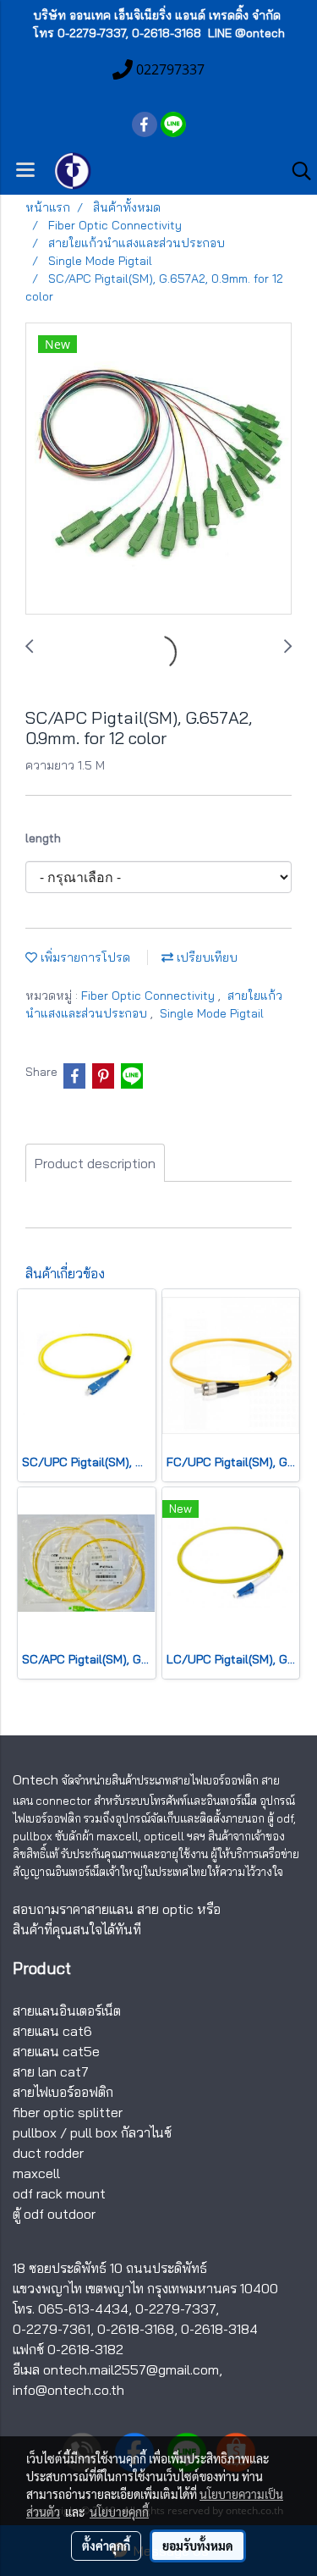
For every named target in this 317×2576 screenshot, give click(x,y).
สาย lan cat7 (51, 2071)
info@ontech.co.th (68, 2390)
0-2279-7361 (52, 2329)
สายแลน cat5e (56, 2051)
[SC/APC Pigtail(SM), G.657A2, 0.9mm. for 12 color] (158, 469)
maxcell (36, 2173)
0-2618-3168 (136, 2329)
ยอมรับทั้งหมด (198, 2546)
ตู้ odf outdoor (54, 2214)
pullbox (35, 2132)
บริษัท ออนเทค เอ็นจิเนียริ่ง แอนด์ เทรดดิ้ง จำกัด (157, 15)
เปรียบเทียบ (205, 957)
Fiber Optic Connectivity (150, 996)
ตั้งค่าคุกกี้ (106, 2546)
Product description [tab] (95, 1163)
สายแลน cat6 (52, 2031)
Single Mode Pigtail (212, 1013)
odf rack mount (59, 2193)
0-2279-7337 (175, 2308)
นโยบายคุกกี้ (119, 2512)
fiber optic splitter (68, 2112)
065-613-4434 (83, 2308)
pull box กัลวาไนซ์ (121, 2132)
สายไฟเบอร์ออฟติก (63, 2092)
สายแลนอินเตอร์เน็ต (67, 2011)
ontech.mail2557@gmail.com (131, 2369)
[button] (296, 171)
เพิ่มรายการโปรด (84, 957)
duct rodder (48, 2153)
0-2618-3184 (219, 2329)
